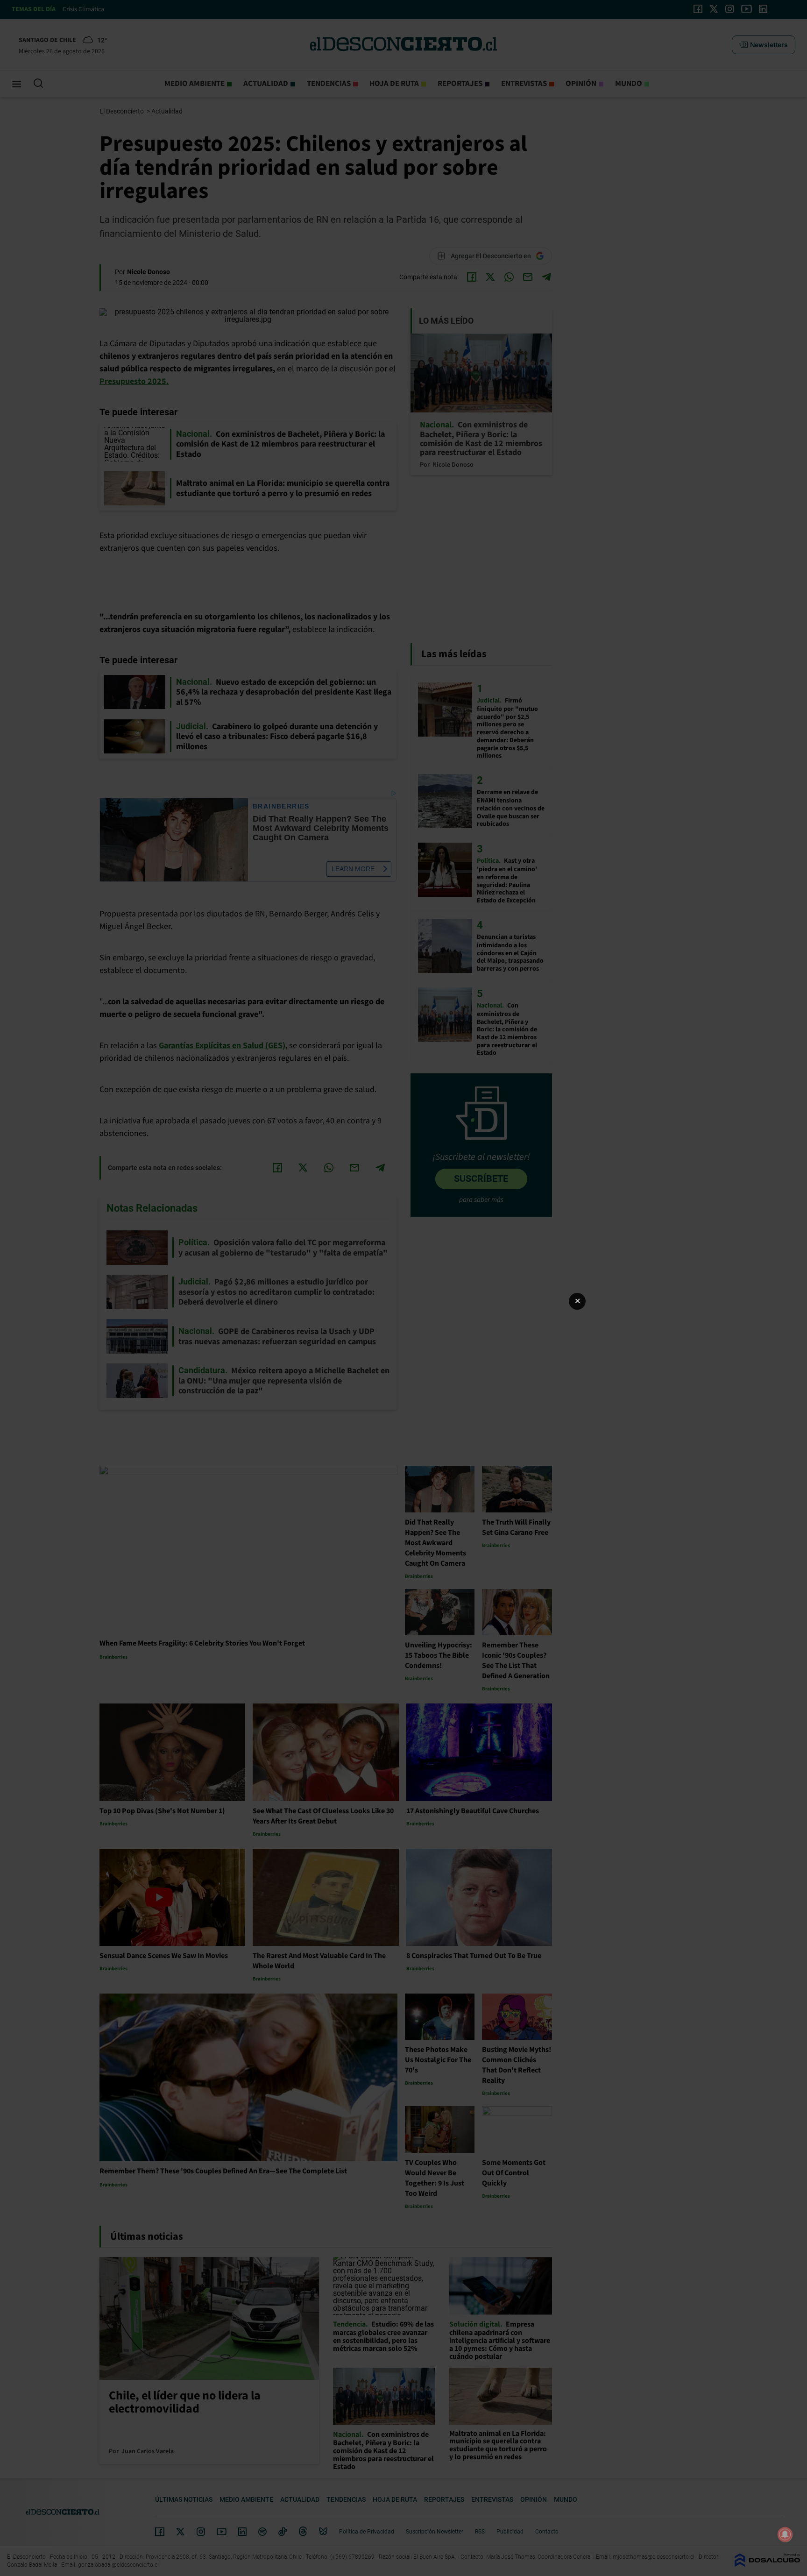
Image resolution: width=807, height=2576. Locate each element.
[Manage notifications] (785, 2534)
